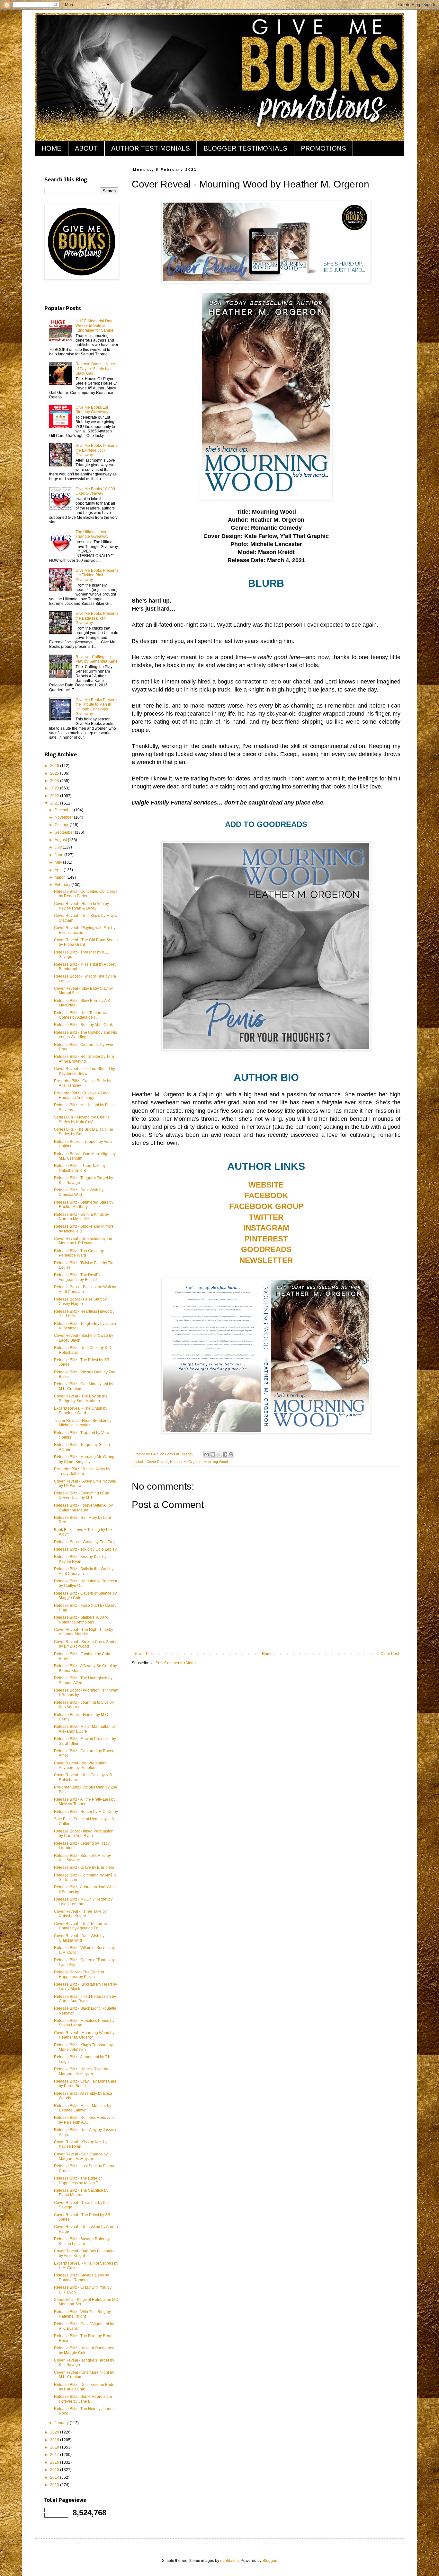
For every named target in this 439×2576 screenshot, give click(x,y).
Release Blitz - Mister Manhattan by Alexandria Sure (85, 1729)
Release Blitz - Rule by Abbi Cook (83, 1025)
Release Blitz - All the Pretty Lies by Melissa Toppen (85, 1802)
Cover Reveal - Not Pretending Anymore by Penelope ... (81, 1765)
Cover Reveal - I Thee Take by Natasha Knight (80, 1914)
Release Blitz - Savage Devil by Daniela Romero (81, 2277)
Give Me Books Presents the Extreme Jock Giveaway (97, 450)
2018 (55, 2447)
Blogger (269, 2561)
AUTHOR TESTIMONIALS (151, 148)
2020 (55, 2432)
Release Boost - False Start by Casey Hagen (80, 1301)
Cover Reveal (157, 1462)
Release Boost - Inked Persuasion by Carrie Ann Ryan (84, 1833)
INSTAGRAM (266, 1228)
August (61, 840)
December (64, 810)
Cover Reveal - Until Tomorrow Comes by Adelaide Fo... (81, 1926)
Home (267, 1654)
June (59, 855)
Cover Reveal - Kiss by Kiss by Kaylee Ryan (81, 2144)
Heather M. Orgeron (186, 1462)
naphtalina (229, 2561)
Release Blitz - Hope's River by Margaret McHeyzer (81, 2071)
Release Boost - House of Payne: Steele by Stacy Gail (96, 369)
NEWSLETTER (266, 1260)
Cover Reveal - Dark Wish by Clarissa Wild (79, 1938)
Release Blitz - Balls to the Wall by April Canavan (84, 1571)
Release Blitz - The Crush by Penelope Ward (79, 1253)
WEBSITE (266, 1185)
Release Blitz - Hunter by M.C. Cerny (86, 1812)
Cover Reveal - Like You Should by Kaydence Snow (85, 1071)
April (59, 870)
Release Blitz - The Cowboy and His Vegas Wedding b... (85, 1035)
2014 (55, 2477)
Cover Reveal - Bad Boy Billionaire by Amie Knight (84, 2253)
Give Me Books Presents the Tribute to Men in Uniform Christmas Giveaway (97, 707)
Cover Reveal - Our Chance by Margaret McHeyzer (81, 2156)
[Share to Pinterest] (231, 1454)
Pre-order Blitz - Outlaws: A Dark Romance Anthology (82, 1095)
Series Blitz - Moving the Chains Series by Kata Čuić (82, 1119)
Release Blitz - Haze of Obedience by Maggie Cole (84, 2350)
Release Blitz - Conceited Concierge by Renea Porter (86, 894)
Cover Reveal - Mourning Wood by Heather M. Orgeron (84, 2035)
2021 (55, 803)
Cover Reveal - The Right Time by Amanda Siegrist (84, 1632)
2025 (55, 773)
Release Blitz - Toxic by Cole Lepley (85, 1549)
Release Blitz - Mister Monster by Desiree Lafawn (83, 2108)
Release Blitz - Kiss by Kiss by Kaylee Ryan (80, 1559)
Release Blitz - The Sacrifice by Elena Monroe (81, 2193)
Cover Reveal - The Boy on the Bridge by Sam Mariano (81, 1398)
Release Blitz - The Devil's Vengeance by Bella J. (77, 1277)
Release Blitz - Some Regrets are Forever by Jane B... (83, 2399)
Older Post (390, 1654)
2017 (55, 2455)
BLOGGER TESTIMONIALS (245, 148)
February (63, 885)
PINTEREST (266, 1239)
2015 (55, 2470)
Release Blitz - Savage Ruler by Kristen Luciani (82, 2241)
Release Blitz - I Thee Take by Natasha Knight (80, 1168)
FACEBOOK (266, 1195)
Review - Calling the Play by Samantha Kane (97, 659)
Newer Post (143, 1654)
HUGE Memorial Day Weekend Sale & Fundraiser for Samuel (95, 326)
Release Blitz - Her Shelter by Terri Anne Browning (84, 1059)
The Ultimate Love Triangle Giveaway (92, 534)
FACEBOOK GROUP (266, 1206)
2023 (55, 788)
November (64, 817)
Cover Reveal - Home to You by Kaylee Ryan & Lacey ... (81, 906)
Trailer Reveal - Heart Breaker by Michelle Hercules (83, 1423)
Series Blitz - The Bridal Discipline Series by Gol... (84, 1132)
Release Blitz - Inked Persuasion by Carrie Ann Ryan (85, 1999)
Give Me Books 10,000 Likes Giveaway (95, 491)
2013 (55, 2485)
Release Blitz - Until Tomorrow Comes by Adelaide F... (80, 1015)
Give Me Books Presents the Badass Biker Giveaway (97, 618)
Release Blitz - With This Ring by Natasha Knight (82, 2314)
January (62, 2423)
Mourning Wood (216, 1462)
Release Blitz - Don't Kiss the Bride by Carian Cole (84, 2387)
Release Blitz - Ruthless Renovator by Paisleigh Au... (85, 2120)
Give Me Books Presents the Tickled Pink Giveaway (97, 575)
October (62, 825)
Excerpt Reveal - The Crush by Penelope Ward (81, 1411)
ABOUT (86, 148)
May (59, 862)
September (65, 832)
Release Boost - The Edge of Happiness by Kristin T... (79, 1974)
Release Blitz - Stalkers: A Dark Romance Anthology (81, 1620)
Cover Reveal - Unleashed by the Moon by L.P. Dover (83, 1241)
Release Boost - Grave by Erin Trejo (85, 1542)
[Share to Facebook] (225, 1454)
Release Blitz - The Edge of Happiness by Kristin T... (78, 2180)
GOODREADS (266, 1249)
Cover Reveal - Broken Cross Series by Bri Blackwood (86, 1644)
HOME (51, 148)
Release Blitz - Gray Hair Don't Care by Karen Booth (85, 2084)
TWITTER (266, 1217)
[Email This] (207, 1454)
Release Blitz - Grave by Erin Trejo (84, 1867)
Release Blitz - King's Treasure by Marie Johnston (83, 2047)
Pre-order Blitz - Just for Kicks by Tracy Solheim (82, 1471)
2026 (55, 766)
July (59, 847)
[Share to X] (219, 1454)
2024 (55, 781)
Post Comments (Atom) (176, 1663)
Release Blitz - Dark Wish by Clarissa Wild (79, 1192)
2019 (55, 2440)
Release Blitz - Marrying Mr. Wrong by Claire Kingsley (84, 1459)
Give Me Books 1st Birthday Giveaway (92, 410)
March (61, 877)
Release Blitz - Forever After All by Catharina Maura (83, 1508)
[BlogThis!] (213, 1454)
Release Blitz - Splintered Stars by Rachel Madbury (84, 1205)
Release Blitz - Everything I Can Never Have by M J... (82, 1495)
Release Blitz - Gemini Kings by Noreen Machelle (81, 1217)
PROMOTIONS (323, 148)
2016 (55, 2462)
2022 (55, 796)
